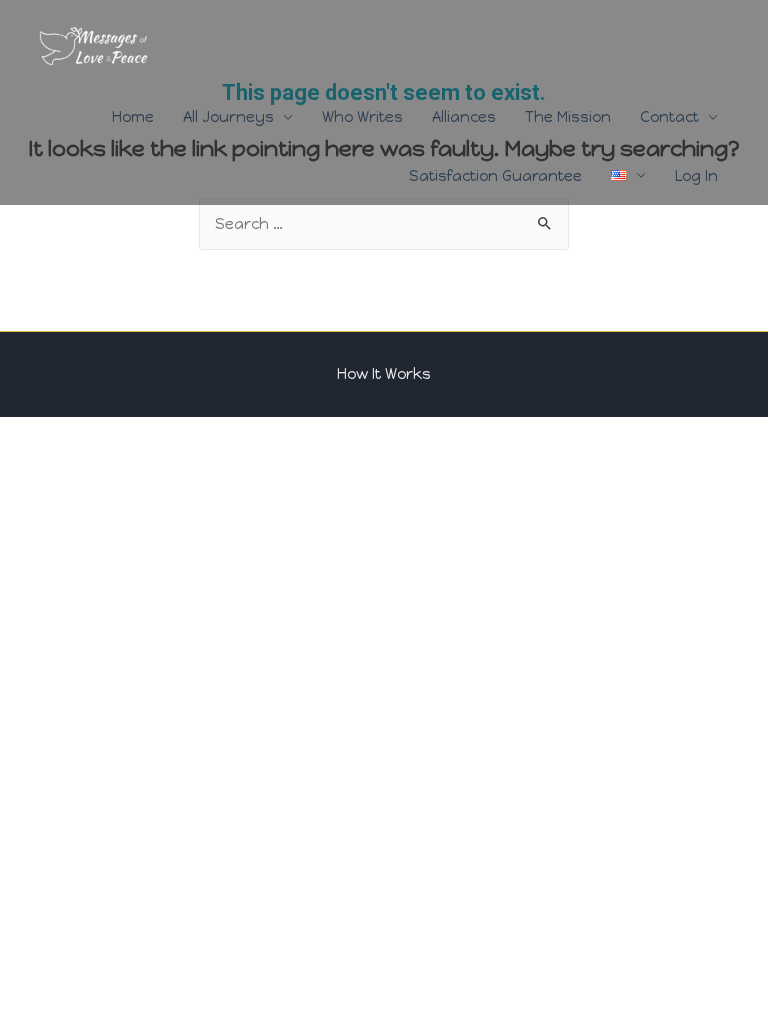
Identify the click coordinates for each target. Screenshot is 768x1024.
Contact (669, 117)
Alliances (464, 117)
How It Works (384, 374)
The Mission (568, 117)
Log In (696, 176)
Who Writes (362, 117)
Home (133, 117)
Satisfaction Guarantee (495, 176)
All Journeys (228, 117)
